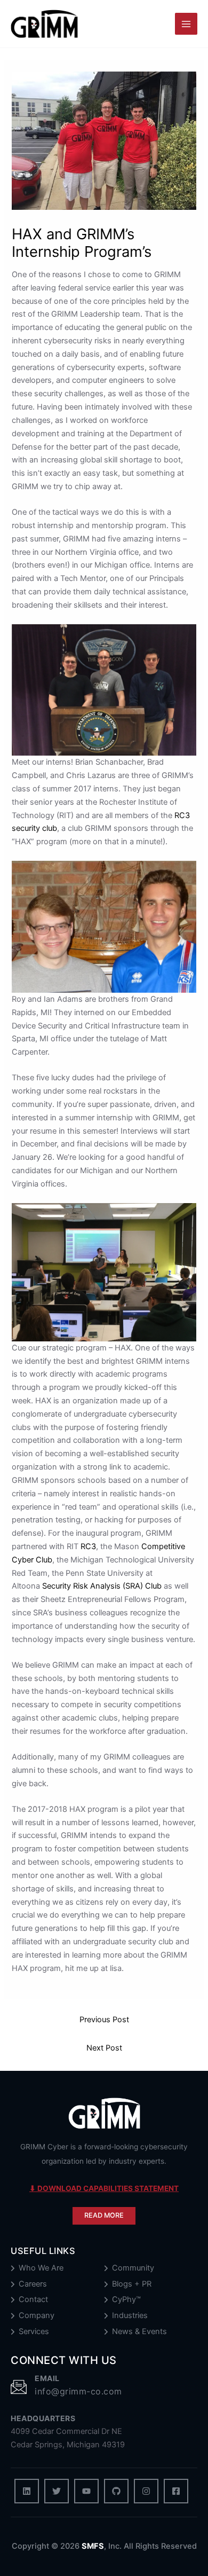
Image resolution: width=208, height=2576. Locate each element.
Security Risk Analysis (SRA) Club (102, 1586)
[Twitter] (57, 2491)
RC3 (88, 1546)
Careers (33, 2284)
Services (34, 2332)
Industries (130, 2316)
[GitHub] (116, 2491)
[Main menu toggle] (186, 24)
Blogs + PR (132, 2284)
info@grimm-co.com (78, 2391)
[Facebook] (176, 2491)
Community (133, 2268)
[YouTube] (86, 2491)
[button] (104, 2216)
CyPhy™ (126, 2300)
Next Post (104, 2048)
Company (37, 2316)
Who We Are (41, 2268)
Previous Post (104, 2020)
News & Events (139, 2332)
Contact (33, 2300)
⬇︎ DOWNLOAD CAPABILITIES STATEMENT (104, 2188)
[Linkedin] (27, 2491)
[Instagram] (146, 2491)
